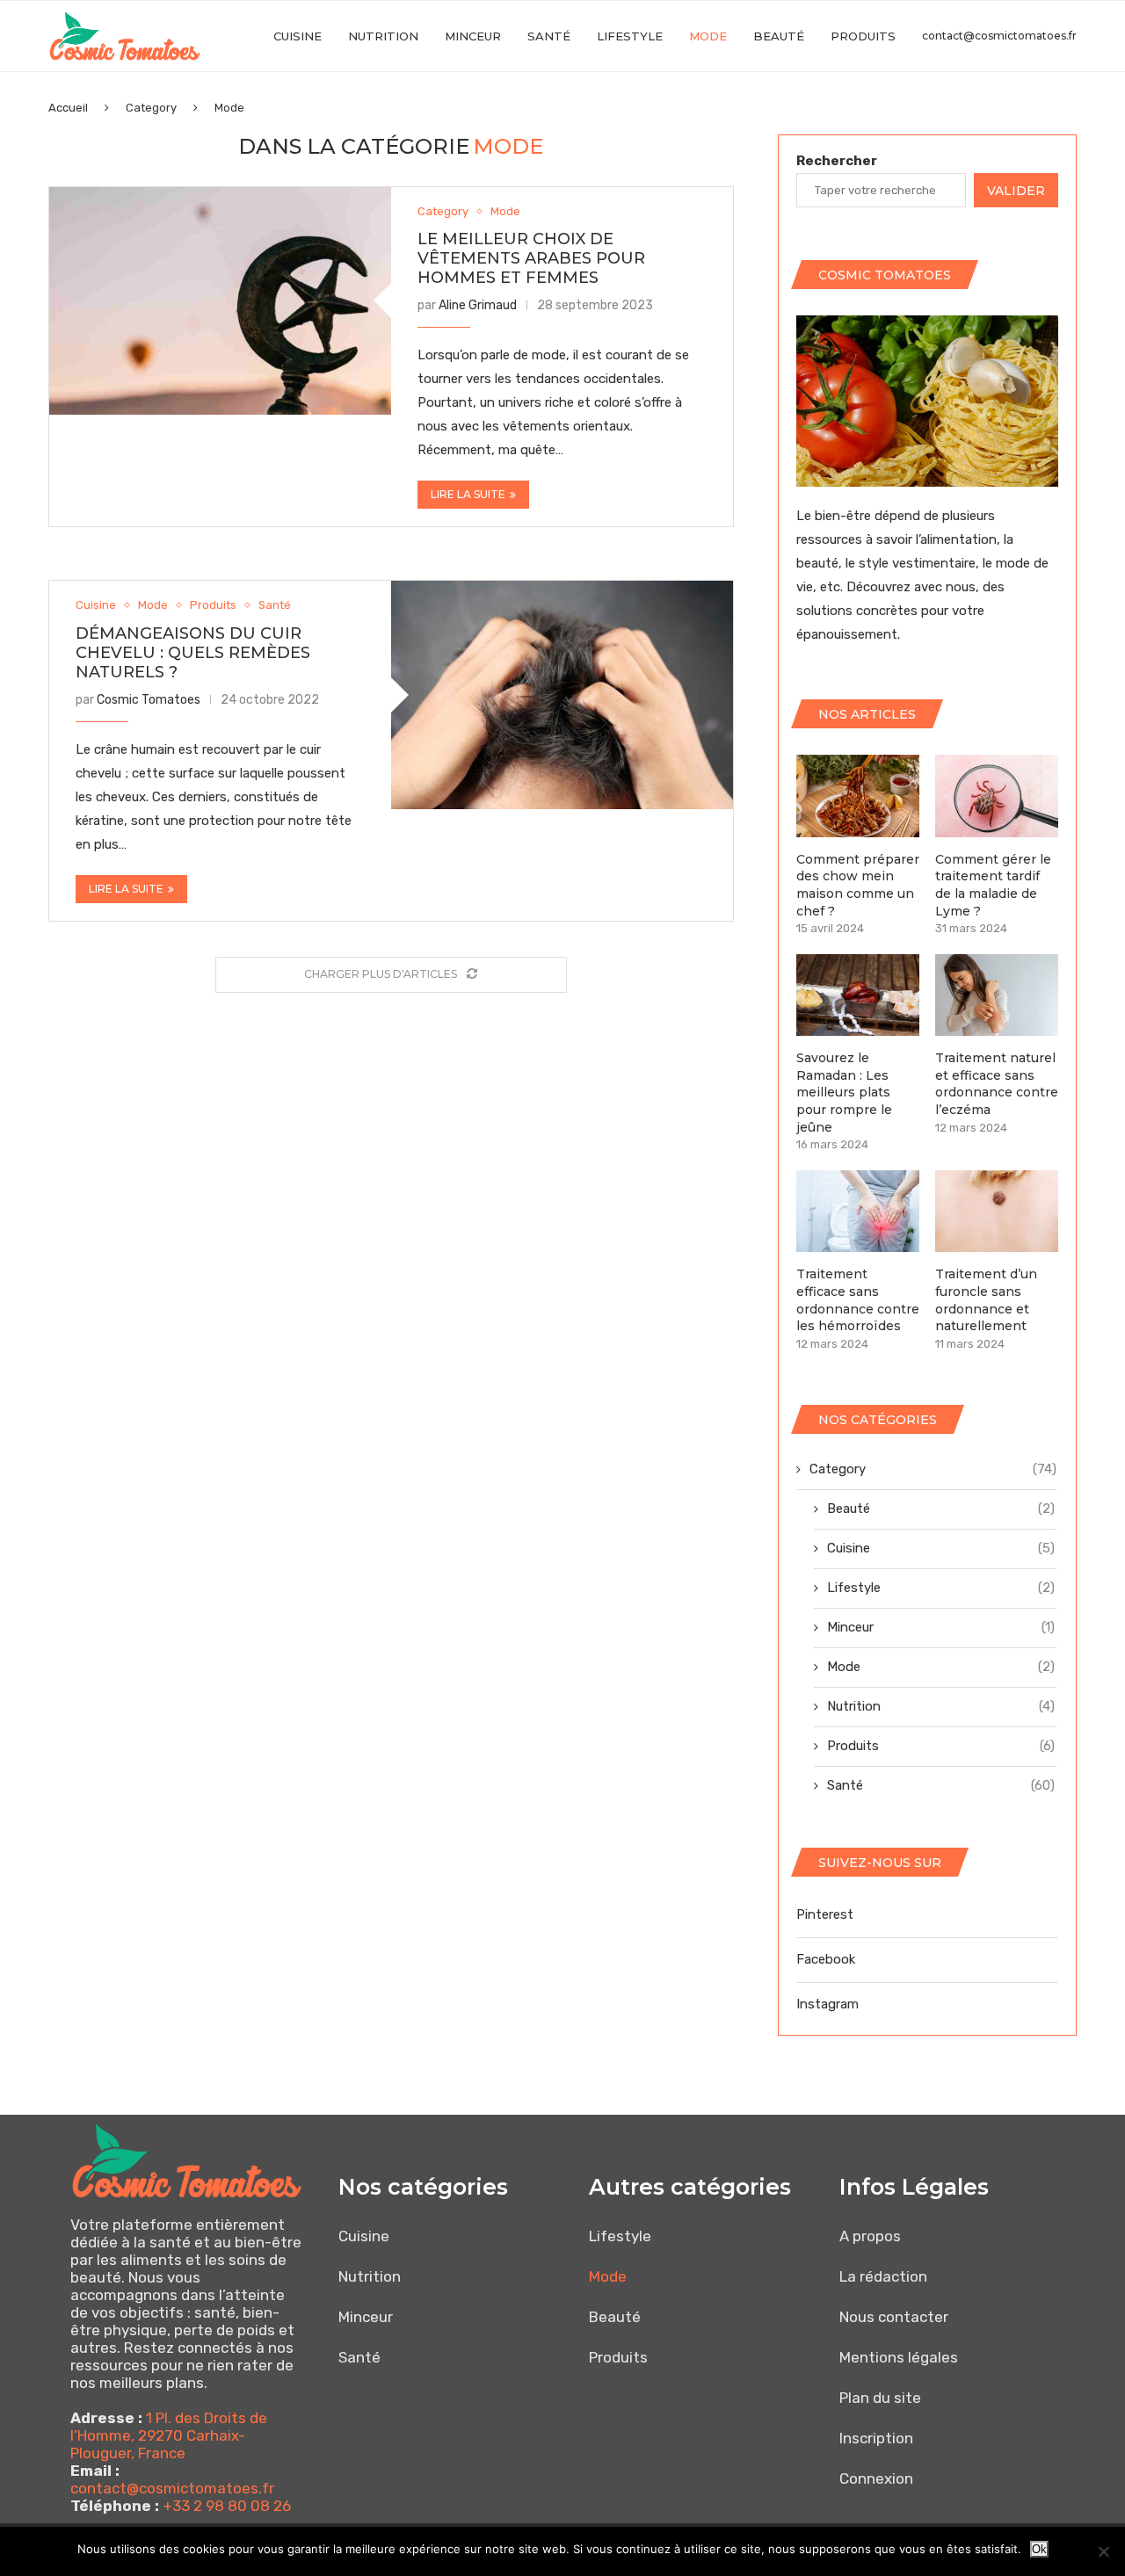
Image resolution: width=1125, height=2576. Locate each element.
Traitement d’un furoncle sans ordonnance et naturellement (986, 1300)
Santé (549, 36)
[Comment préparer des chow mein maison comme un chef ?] (858, 796)
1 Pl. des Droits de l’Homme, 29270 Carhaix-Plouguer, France (169, 2435)
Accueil (68, 108)
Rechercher (837, 161)
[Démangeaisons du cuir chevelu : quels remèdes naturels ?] (562, 695)
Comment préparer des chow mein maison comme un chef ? (858, 885)
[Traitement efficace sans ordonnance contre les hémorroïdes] (858, 1211)
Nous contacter (894, 2317)
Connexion (876, 2478)
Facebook (826, 1959)
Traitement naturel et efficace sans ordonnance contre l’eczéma (997, 1084)
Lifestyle (630, 36)
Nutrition (383, 36)
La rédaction (883, 2276)
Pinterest (825, 1914)
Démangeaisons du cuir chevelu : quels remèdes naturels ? (193, 653)
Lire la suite (468, 494)
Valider (1016, 191)
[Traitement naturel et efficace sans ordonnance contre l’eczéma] (997, 995)
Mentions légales (899, 2357)
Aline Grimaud (478, 305)
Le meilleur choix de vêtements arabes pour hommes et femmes (531, 258)
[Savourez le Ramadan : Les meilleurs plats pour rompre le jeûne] (858, 995)
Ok (1039, 2549)
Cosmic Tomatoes (149, 700)
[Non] (1103, 2551)
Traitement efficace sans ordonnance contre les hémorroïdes (858, 1300)
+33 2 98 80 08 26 (227, 2506)
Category (151, 108)
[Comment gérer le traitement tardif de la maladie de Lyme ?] (997, 796)
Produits (863, 36)
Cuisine (298, 36)
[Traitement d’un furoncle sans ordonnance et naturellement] (997, 1211)
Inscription (876, 2438)
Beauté (779, 36)
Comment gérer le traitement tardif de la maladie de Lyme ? (993, 885)
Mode (708, 36)
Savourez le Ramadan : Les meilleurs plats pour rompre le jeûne (844, 1092)
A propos (870, 2236)
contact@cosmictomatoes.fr (999, 36)
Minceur (473, 36)
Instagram (827, 2004)
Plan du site (880, 2398)
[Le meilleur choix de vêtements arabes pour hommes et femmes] (220, 301)
